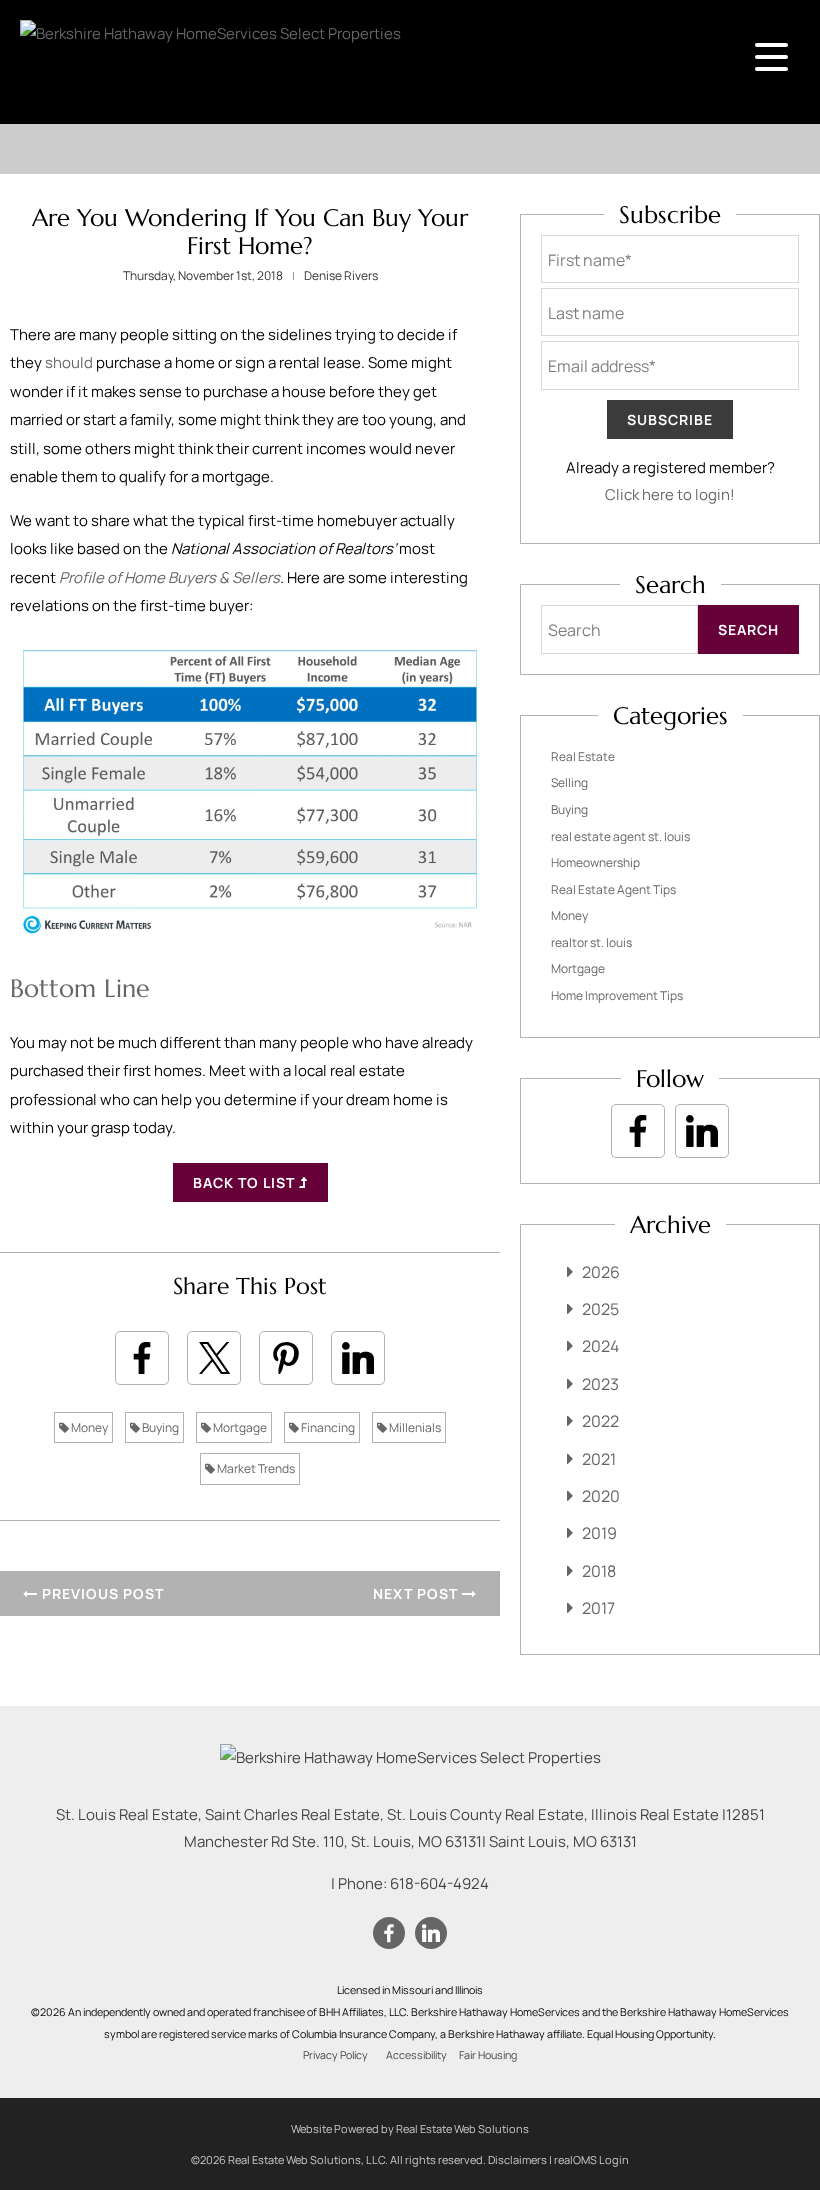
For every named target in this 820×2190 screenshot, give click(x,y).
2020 (601, 1496)
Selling (569, 782)
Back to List (246, 1182)
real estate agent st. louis (620, 836)
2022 (600, 1421)
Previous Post (101, 1593)
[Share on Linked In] (358, 1358)
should (69, 362)
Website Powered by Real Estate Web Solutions (410, 2128)
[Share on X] (214, 1358)
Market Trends (255, 1468)
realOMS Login (591, 2159)
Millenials (414, 1427)
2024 (600, 1346)
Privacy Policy (335, 2055)
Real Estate (583, 756)
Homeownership (595, 862)
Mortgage (239, 1427)
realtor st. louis (591, 942)
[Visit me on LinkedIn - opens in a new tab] (702, 1131)
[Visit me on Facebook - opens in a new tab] (638, 1131)
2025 (600, 1309)
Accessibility (416, 2055)
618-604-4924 (439, 1883)
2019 (599, 1533)
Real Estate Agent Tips (613, 889)
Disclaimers (517, 2159)
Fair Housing (488, 2055)
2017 (598, 1608)
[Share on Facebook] (142, 1358)
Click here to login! (670, 494)
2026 (601, 1272)
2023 (600, 1384)
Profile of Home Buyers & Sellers (169, 577)
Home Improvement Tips (617, 995)
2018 (599, 1571)
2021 (599, 1459)
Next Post (417, 1593)
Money (88, 1427)
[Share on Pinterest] (286, 1358)
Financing (327, 1427)
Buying (159, 1427)
